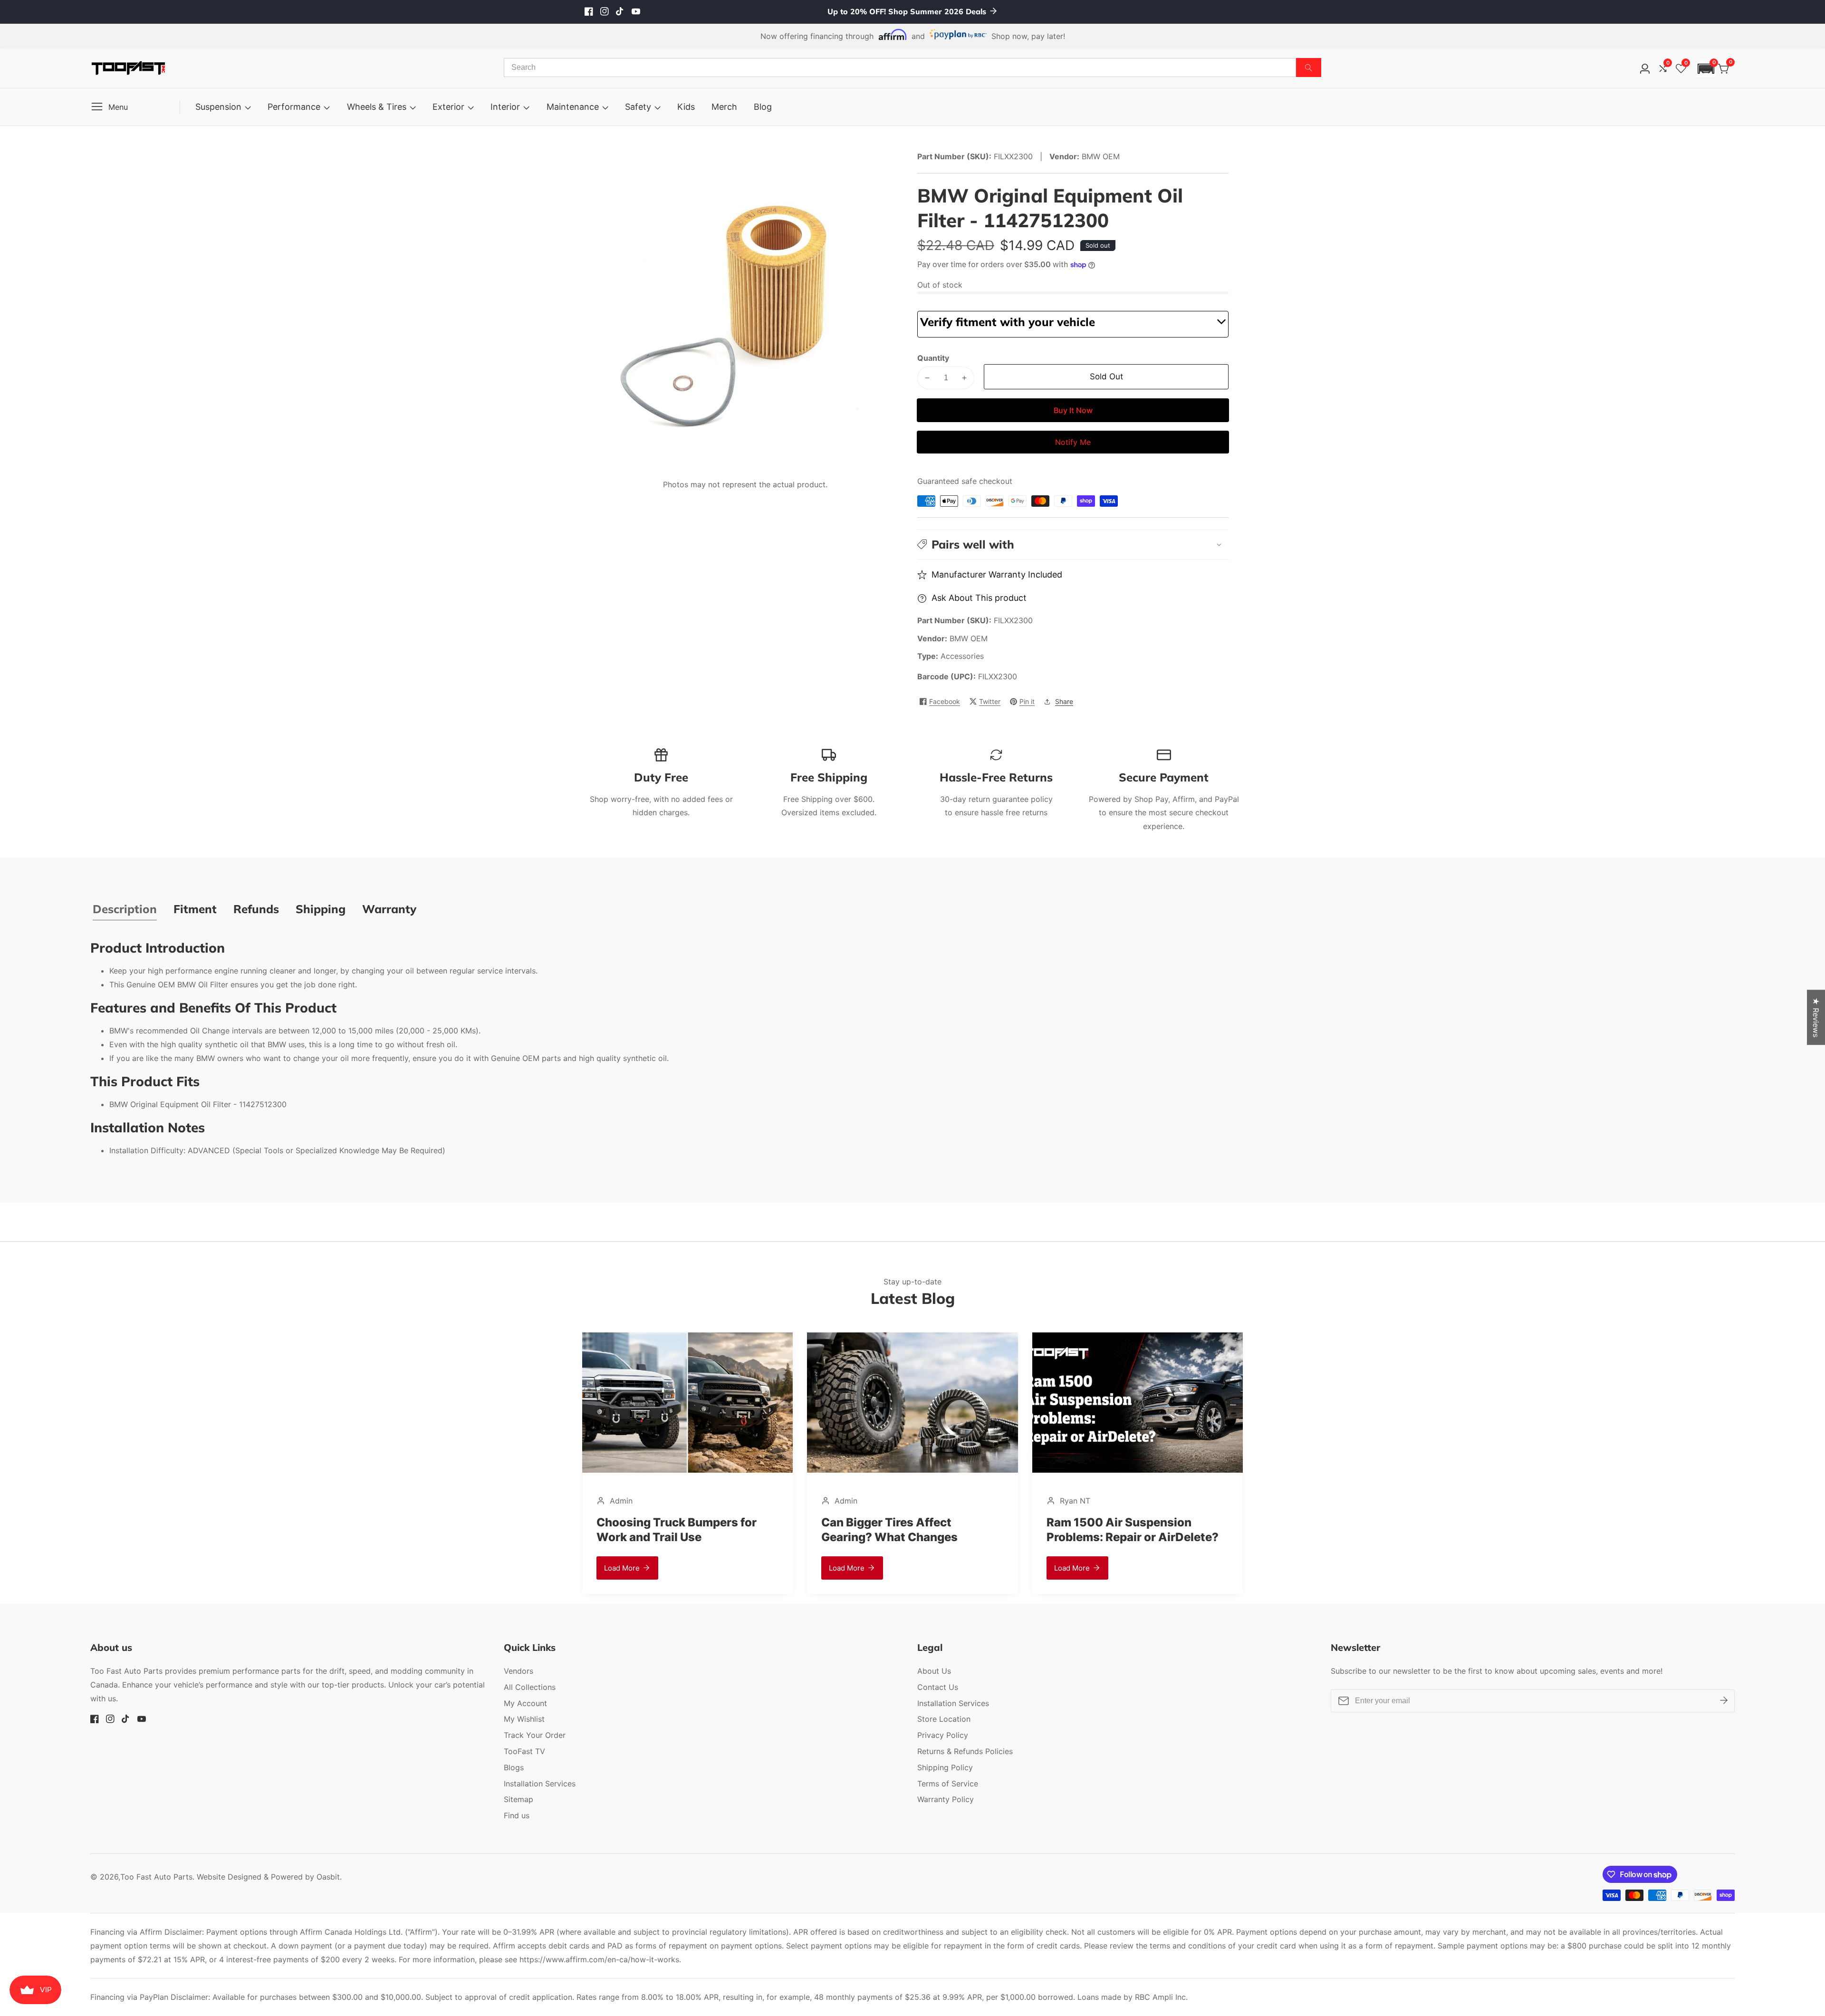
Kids (686, 107)
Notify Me (1073, 442)
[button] (1706, 69)
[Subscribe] (1724, 1701)
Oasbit (328, 1877)
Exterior (448, 107)
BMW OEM (969, 638)
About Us (934, 1671)
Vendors (519, 1671)
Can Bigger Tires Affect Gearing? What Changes (665, 1530)
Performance (294, 107)
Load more (622, 1568)
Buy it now (1073, 410)
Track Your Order (535, 1735)
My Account (525, 1703)
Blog (763, 107)
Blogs (514, 1767)
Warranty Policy (946, 1799)
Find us (517, 1815)
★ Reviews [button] (1816, 1017)
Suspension (218, 107)
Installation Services (540, 1784)
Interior (505, 107)
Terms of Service (948, 1784)
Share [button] (1064, 701)
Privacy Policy (943, 1735)
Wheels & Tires (377, 107)
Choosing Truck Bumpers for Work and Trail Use (1127, 1530)
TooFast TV (524, 1751)
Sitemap (519, 1799)
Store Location (944, 1719)
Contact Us (938, 1687)
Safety (638, 107)
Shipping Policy (945, 1767)
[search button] (1309, 68)
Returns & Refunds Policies (965, 1751)
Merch (724, 107)
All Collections (530, 1687)
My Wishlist (524, 1719)
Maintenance (573, 107)
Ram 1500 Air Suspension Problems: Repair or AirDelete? (907, 1530)
